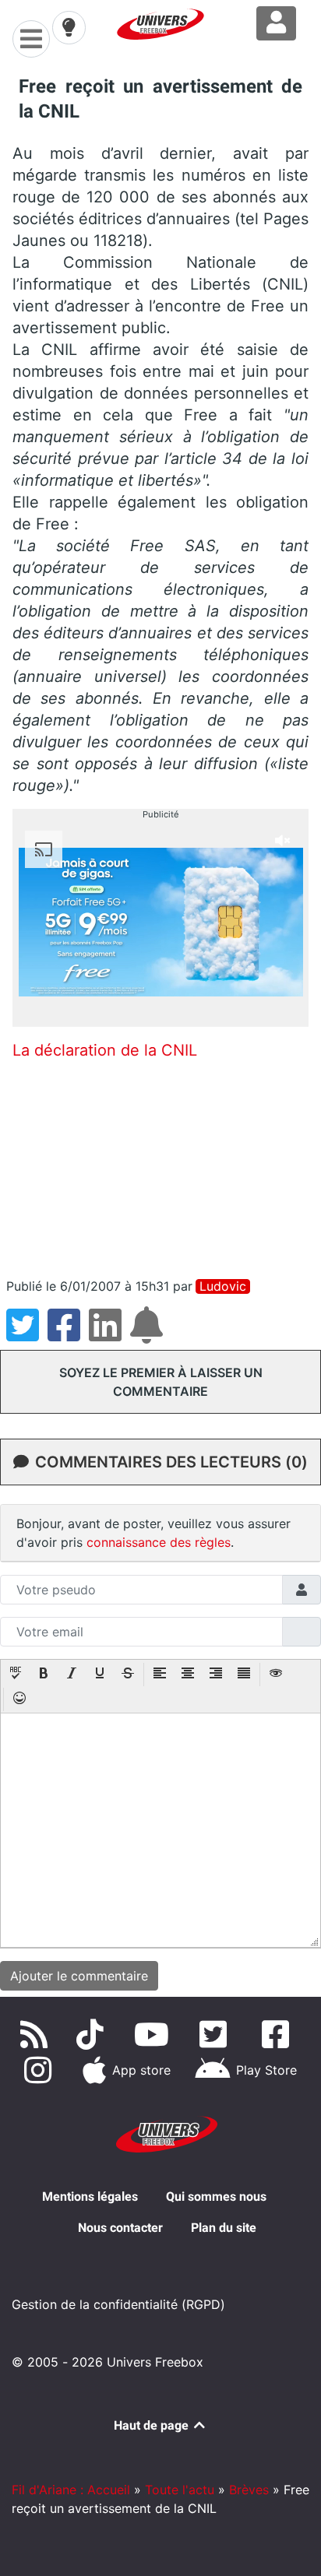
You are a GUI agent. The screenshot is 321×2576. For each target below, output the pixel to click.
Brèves (249, 2490)
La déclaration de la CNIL (105, 1050)
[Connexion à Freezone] (276, 23)
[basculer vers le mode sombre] (69, 27)
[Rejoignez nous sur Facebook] (279, 2034)
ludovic (223, 1286)
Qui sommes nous (216, 2196)
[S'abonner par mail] (149, 1334)
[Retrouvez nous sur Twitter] (217, 2034)
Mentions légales (90, 2196)
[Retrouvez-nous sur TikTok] (93, 2034)
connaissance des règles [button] (159, 1542)
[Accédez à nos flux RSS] (37, 2034)
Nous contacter (120, 2228)
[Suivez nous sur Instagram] (41, 2070)
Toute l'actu (180, 2490)
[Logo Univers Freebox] (160, 24)
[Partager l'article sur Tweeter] (27, 1334)
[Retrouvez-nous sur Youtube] (155, 2034)
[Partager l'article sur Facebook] (68, 1334)
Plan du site (224, 2228)
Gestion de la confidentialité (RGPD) (118, 2304)
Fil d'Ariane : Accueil (71, 2490)
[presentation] (16, 1675)
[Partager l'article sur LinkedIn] (109, 1334)
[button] (16, 1675)
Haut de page (153, 2425)
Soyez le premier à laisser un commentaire (161, 1382)
